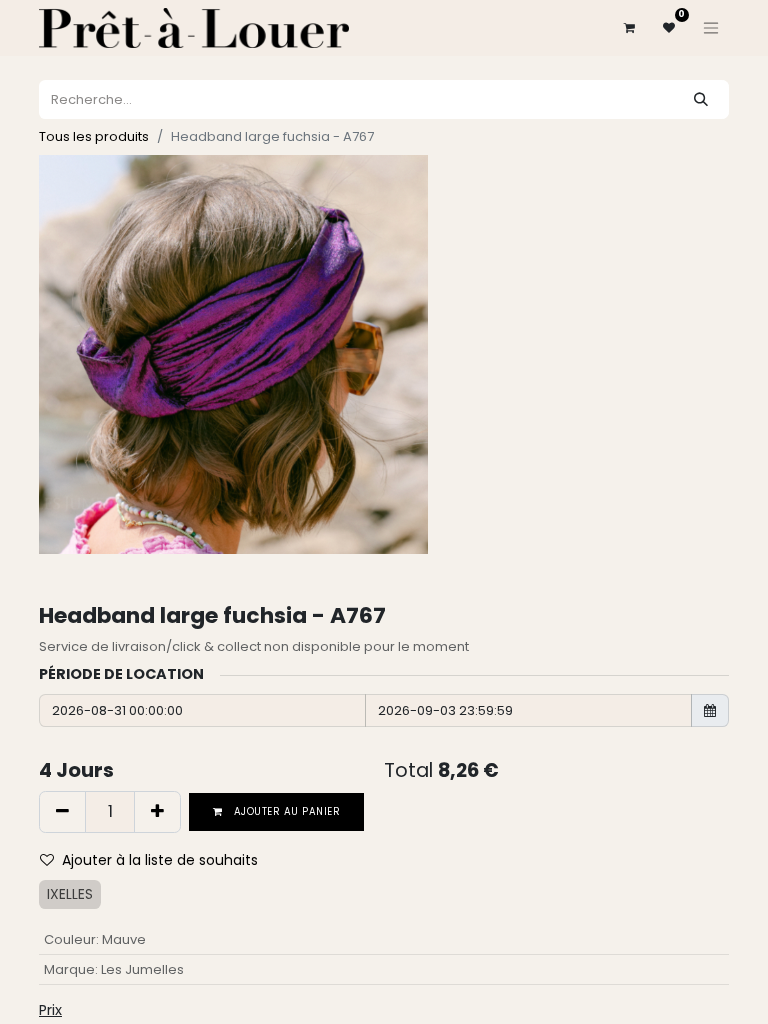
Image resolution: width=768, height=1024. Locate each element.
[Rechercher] (701, 99)
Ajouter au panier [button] (286, 811)
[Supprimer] (62, 812)
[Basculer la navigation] (711, 28)
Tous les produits (94, 136)
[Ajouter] (157, 812)
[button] (157, 860)
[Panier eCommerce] (629, 28)
